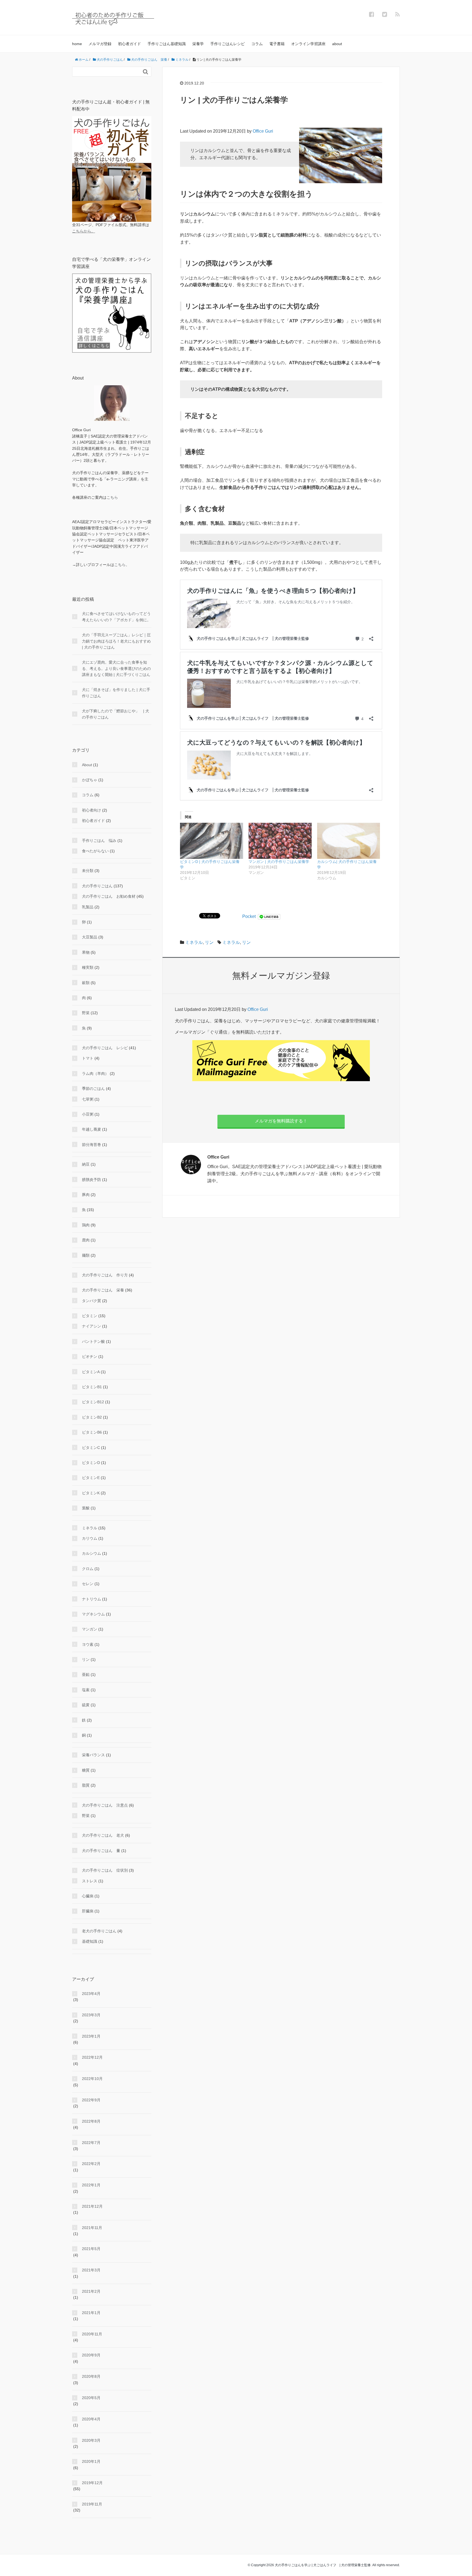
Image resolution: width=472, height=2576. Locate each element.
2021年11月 (92, 2228)
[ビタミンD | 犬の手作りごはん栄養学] (212, 841)
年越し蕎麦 (92, 1129)
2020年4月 (91, 2419)
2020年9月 (91, 2355)
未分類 (88, 871)
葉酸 (86, 1508)
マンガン (90, 1629)
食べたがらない (95, 851)
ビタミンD (91, 1463)
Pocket (249, 916)
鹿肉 (86, 1240)
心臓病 (88, 1896)
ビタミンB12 (93, 1402)
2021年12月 (92, 2206)
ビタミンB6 (92, 1432)
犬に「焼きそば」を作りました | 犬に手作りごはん (116, 693)
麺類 (86, 1255)
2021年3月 (91, 2270)
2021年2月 (91, 2291)
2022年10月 (92, 2079)
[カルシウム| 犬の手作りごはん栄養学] (349, 841)
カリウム (90, 1538)
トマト (88, 1058)
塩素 (86, 1690)
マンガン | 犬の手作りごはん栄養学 (279, 862)
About (87, 765)
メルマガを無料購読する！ (281, 1121)
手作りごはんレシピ (228, 44)
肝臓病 (88, 1911)
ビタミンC (91, 1448)
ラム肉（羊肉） (95, 1073)
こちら (112, 497)
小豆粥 (88, 1114)
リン (209, 942)
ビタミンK (91, 1493)
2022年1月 (91, 2185)
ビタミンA (91, 1372)
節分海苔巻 (92, 1145)
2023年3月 (91, 2015)
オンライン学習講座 (308, 44)
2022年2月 (91, 2164)
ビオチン (90, 1356)
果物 (86, 952)
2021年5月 (91, 2249)
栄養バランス (93, 1755)
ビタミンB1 (92, 1387)
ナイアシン (92, 1326)
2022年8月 (91, 2121)
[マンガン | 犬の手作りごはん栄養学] (280, 841)
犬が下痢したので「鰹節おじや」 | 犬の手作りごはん (116, 714)
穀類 (86, 983)
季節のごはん (93, 1089)
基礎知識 (90, 1941)
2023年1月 (91, 2036)
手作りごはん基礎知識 (167, 44)
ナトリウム (92, 1599)
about (337, 44)
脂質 (86, 1785)
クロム (88, 1569)
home (77, 44)
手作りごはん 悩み (99, 841)
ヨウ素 (88, 1644)
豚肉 (86, 1195)
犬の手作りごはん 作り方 (105, 1275)
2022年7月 (91, 2143)
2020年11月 (92, 2334)
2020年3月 (91, 2440)
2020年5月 (91, 2398)
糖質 (86, 1770)
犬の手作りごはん (97, 886)
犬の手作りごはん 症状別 (105, 1870)
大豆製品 (90, 937)
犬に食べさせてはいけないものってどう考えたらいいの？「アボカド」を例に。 (116, 617)
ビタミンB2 (92, 1417)
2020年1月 (91, 2461)
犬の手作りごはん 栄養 (103, 1290)
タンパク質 (92, 1301)
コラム (257, 44)
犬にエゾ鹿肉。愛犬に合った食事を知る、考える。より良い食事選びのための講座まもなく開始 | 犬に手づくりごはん (116, 668)
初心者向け (92, 810)
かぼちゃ (90, 780)
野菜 (86, 1013)
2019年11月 (92, 2504)
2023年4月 (91, 1994)
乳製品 (88, 907)
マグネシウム (93, 1614)
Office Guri (263, 131)
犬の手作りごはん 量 (101, 1851)
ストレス (90, 1881)
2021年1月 (91, 2313)
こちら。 (122, 565)
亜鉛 (86, 1674)
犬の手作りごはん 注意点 (105, 1805)
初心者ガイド (129, 44)
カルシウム (92, 1553)
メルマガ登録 (100, 44)
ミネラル (194, 942)
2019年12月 (92, 2483)
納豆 (86, 1164)
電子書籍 (277, 44)
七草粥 (88, 1099)
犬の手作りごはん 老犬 (103, 1835)
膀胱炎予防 (92, 1180)
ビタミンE (91, 1478)
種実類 (88, 967)
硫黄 (86, 1705)
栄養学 (198, 44)
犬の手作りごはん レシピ (105, 1048)
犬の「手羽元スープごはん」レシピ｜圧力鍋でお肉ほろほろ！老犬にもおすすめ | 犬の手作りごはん (116, 641)
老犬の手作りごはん (99, 1931)
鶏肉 (86, 1225)
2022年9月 (91, 2100)
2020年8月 (91, 2376)
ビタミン (90, 1316)
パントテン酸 (93, 1341)
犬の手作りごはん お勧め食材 (109, 896)
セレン (88, 1584)
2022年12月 (92, 2057)
